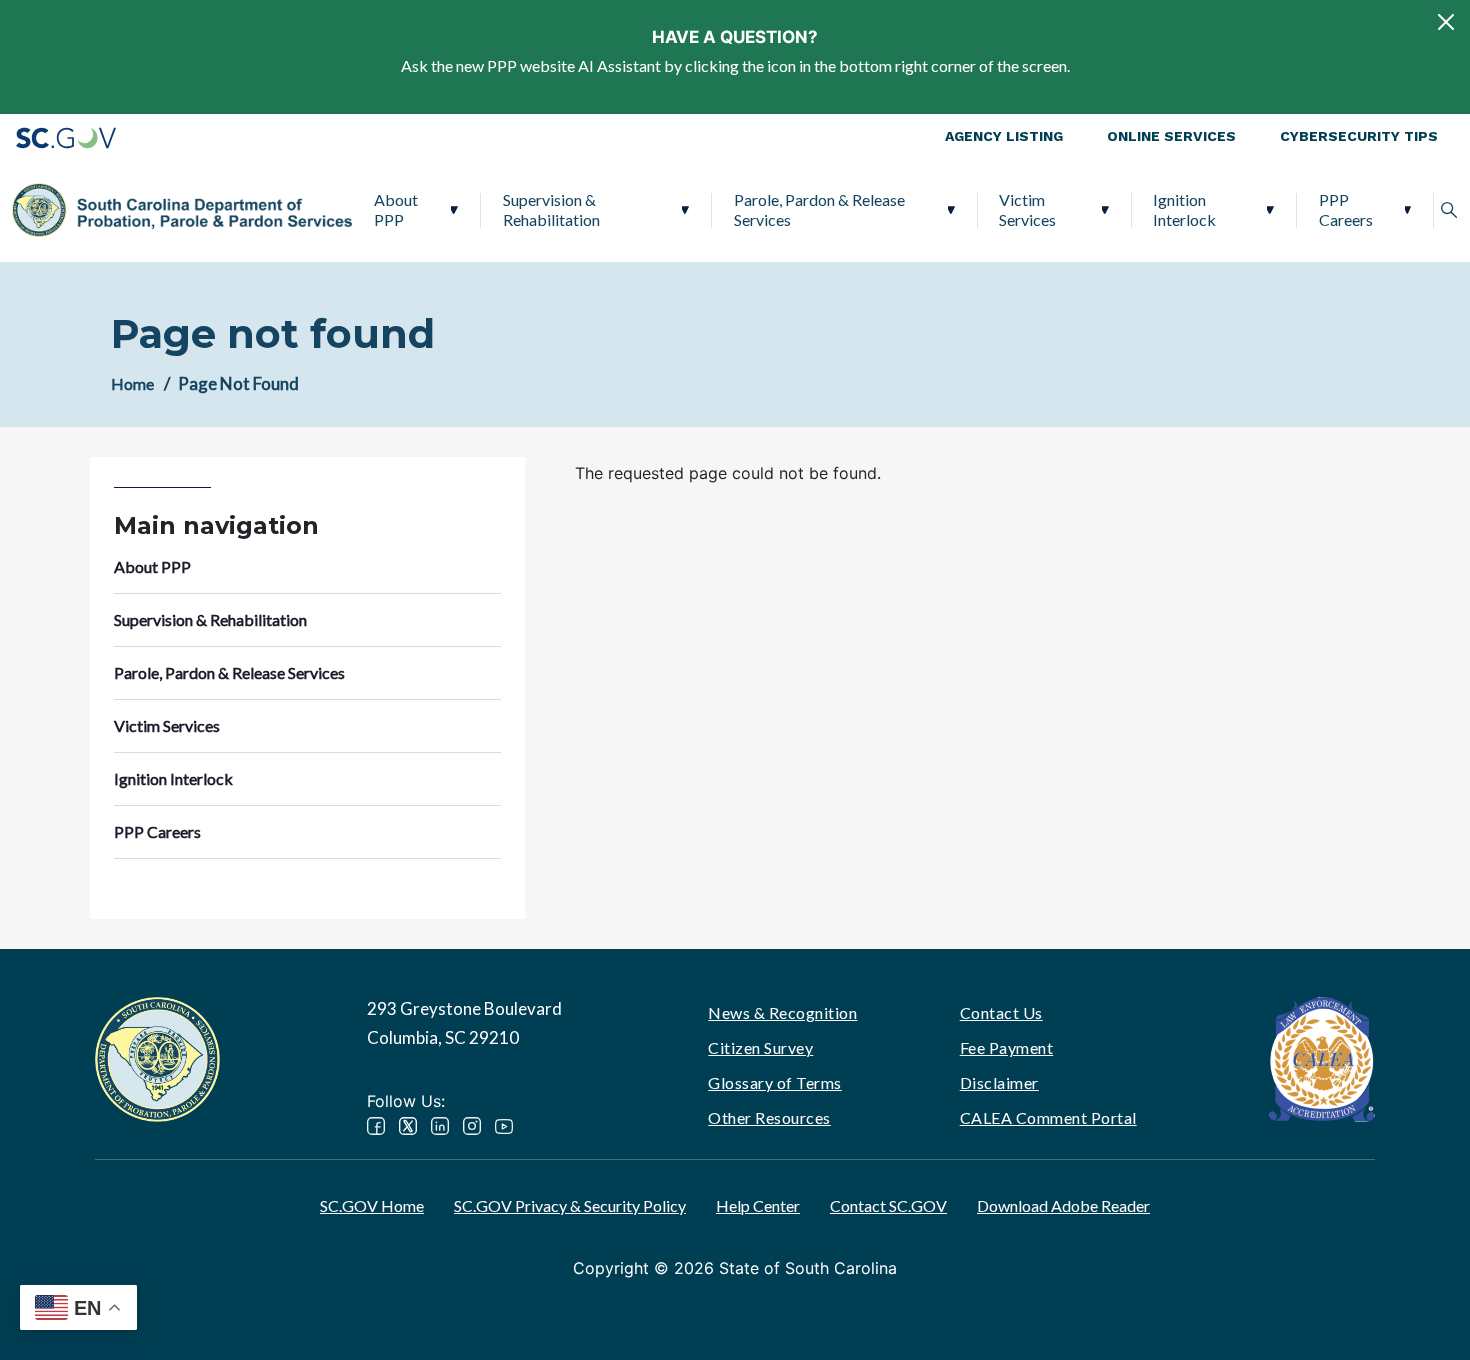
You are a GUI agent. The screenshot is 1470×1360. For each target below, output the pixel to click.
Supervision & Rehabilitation (551, 209)
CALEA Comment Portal (1048, 1117)
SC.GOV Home (372, 1205)
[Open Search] (1449, 210)
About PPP (396, 209)
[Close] (1446, 22)
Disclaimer (999, 1082)
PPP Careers (1346, 209)
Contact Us (1001, 1012)
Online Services (1171, 136)
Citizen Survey (760, 1047)
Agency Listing (1004, 136)
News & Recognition (782, 1012)
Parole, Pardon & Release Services (819, 209)
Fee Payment (1007, 1047)
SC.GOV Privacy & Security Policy (570, 1205)
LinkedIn (440, 1126)
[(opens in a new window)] (1322, 1057)
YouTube (504, 1126)
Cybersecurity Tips (1359, 136)
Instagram (472, 1126)
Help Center (758, 1205)
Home (132, 383)
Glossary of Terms (775, 1082)
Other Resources (769, 1117)
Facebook (376, 1126)
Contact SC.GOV (888, 1205)
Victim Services (1027, 209)
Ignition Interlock (1184, 209)
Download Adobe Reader (1063, 1205)
